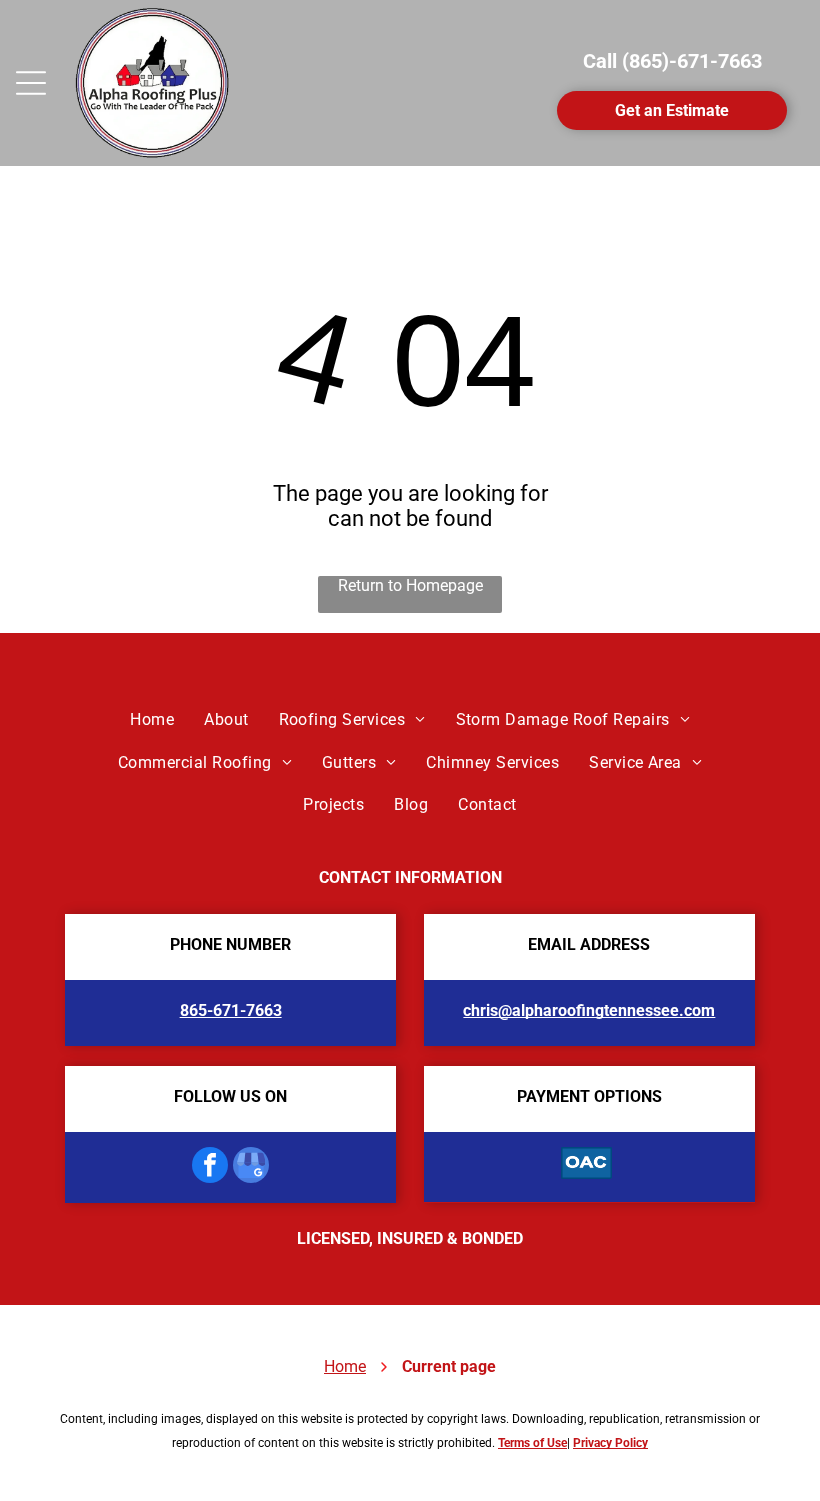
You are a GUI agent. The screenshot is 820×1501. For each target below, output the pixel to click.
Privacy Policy (610, 1443)
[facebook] (210, 1167)
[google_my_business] (251, 1167)
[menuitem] (152, 720)
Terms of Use (532, 1443)
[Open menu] (31, 83)
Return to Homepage (410, 585)
